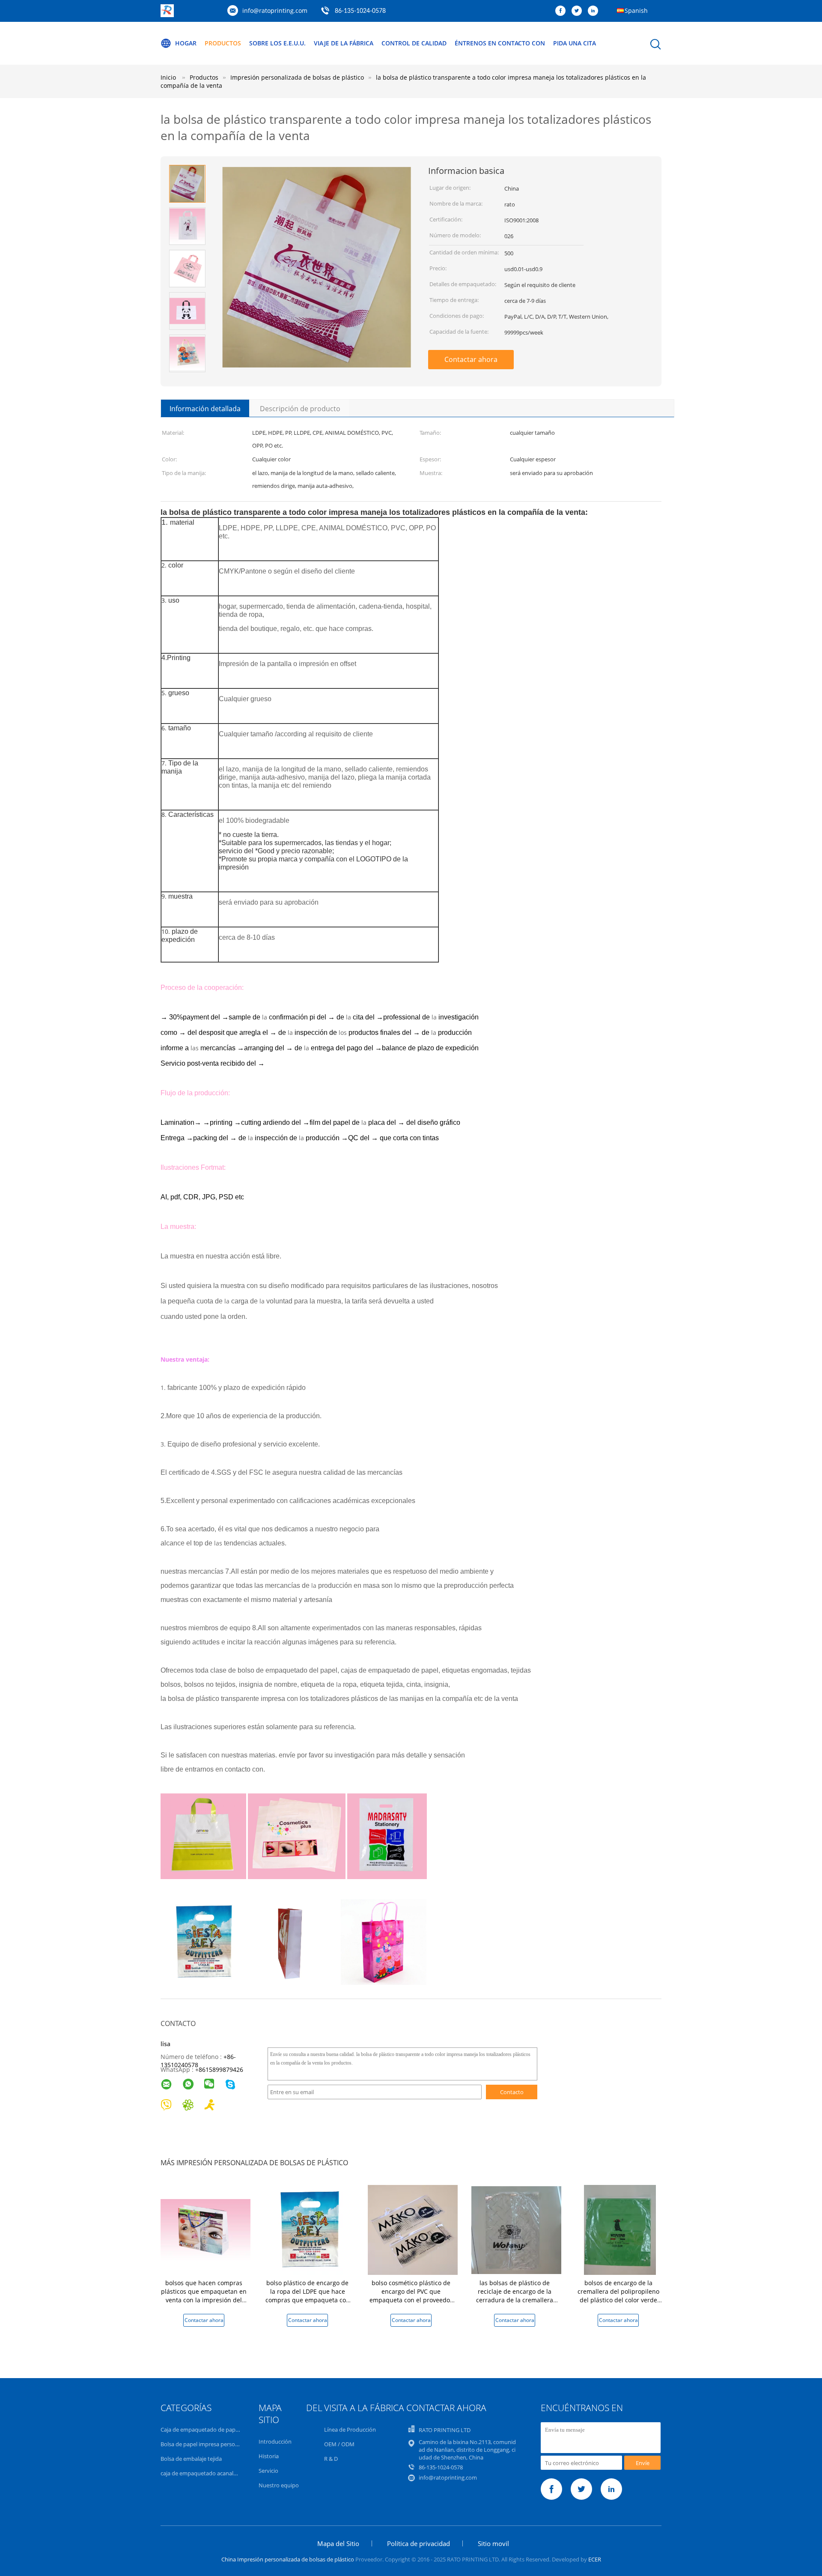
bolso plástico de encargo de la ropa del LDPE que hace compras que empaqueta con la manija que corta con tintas (307, 2296)
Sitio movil (493, 2543)
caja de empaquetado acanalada (202, 2473)
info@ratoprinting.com (275, 10)
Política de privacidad (418, 2543)
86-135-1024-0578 (360, 11)
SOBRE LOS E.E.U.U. (277, 43)
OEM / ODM (339, 2444)
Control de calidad (414, 43)
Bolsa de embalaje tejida (191, 2459)
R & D (331, 2459)
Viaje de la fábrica (344, 43)
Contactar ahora (471, 359)
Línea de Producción (350, 2430)
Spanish (636, 10)
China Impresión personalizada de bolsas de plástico (288, 2559)
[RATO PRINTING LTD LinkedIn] (595, 11)
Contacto (512, 2092)
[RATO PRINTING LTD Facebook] (563, 11)
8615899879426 (221, 2069)
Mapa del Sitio (338, 2543)
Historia (269, 2456)
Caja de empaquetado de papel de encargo (215, 2430)
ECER (595, 2559)
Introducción (275, 2442)
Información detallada (205, 409)
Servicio (268, 2471)
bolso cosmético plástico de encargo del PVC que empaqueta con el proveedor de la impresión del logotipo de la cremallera (411, 2300)
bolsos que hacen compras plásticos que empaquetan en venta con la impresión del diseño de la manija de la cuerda (204, 2300)
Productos (223, 43)
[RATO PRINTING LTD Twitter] (579, 11)
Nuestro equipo (279, 2485)
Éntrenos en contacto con (500, 43)
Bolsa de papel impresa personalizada (208, 2444)
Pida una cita (575, 43)
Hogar (186, 43)
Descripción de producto (300, 409)
